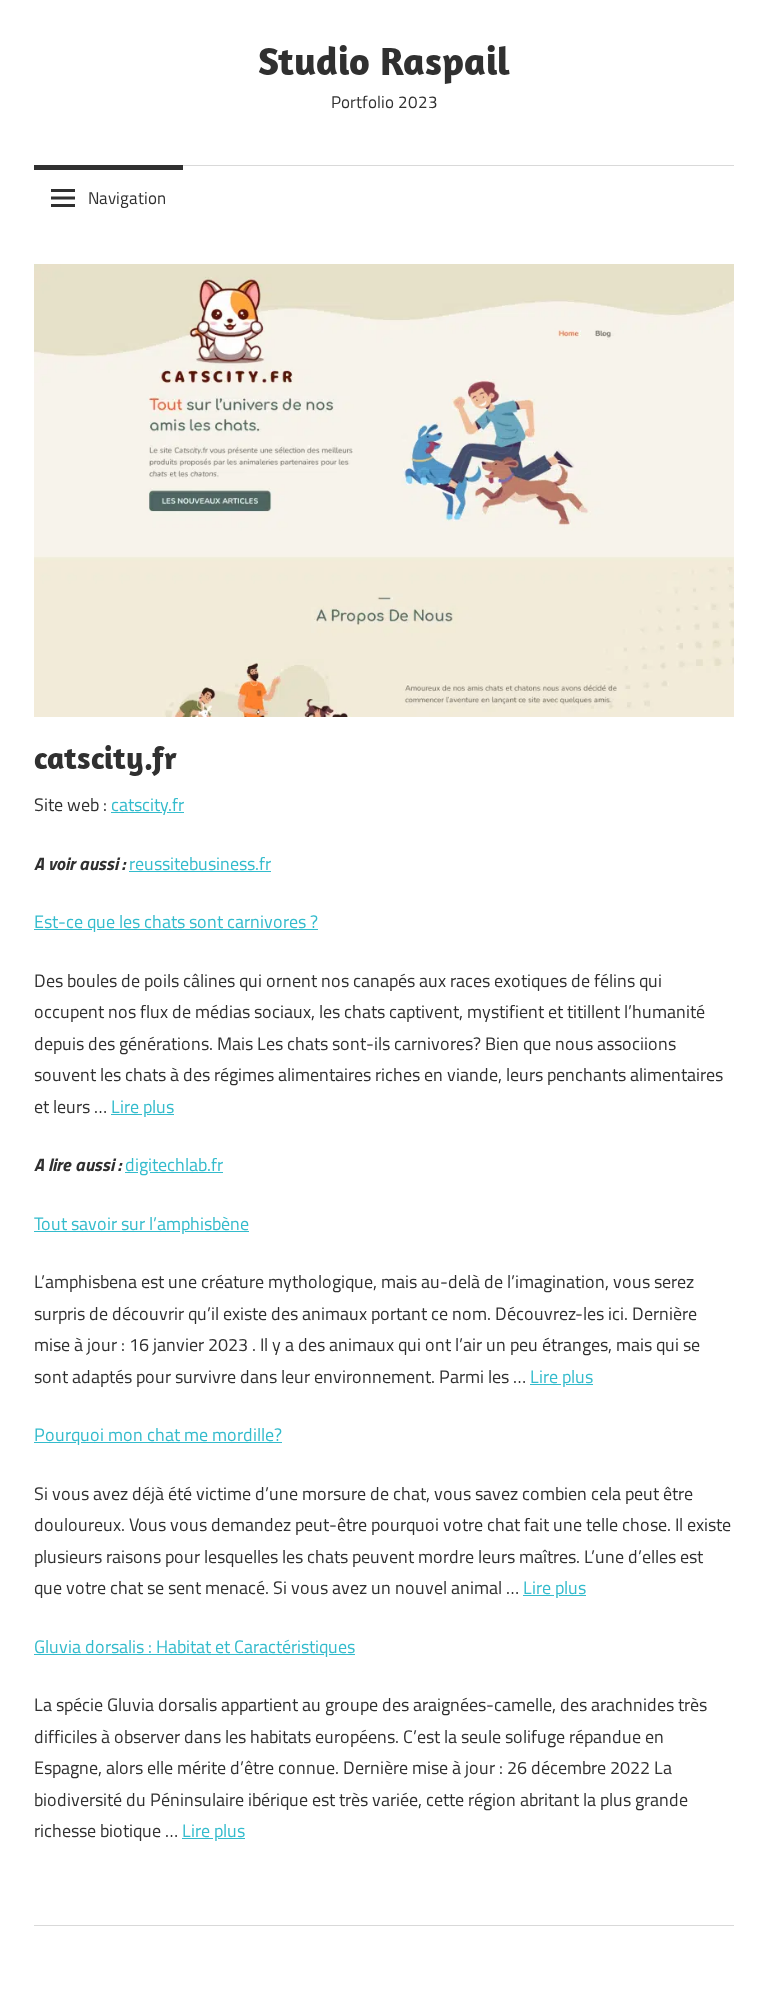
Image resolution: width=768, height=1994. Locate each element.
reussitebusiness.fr (200, 863)
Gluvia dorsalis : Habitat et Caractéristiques (194, 1646)
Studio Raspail (384, 60)
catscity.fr (147, 804)
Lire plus (142, 1106)
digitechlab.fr (174, 1164)
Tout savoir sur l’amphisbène (141, 1223)
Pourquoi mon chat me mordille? (158, 1434)
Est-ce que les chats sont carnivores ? (176, 921)
